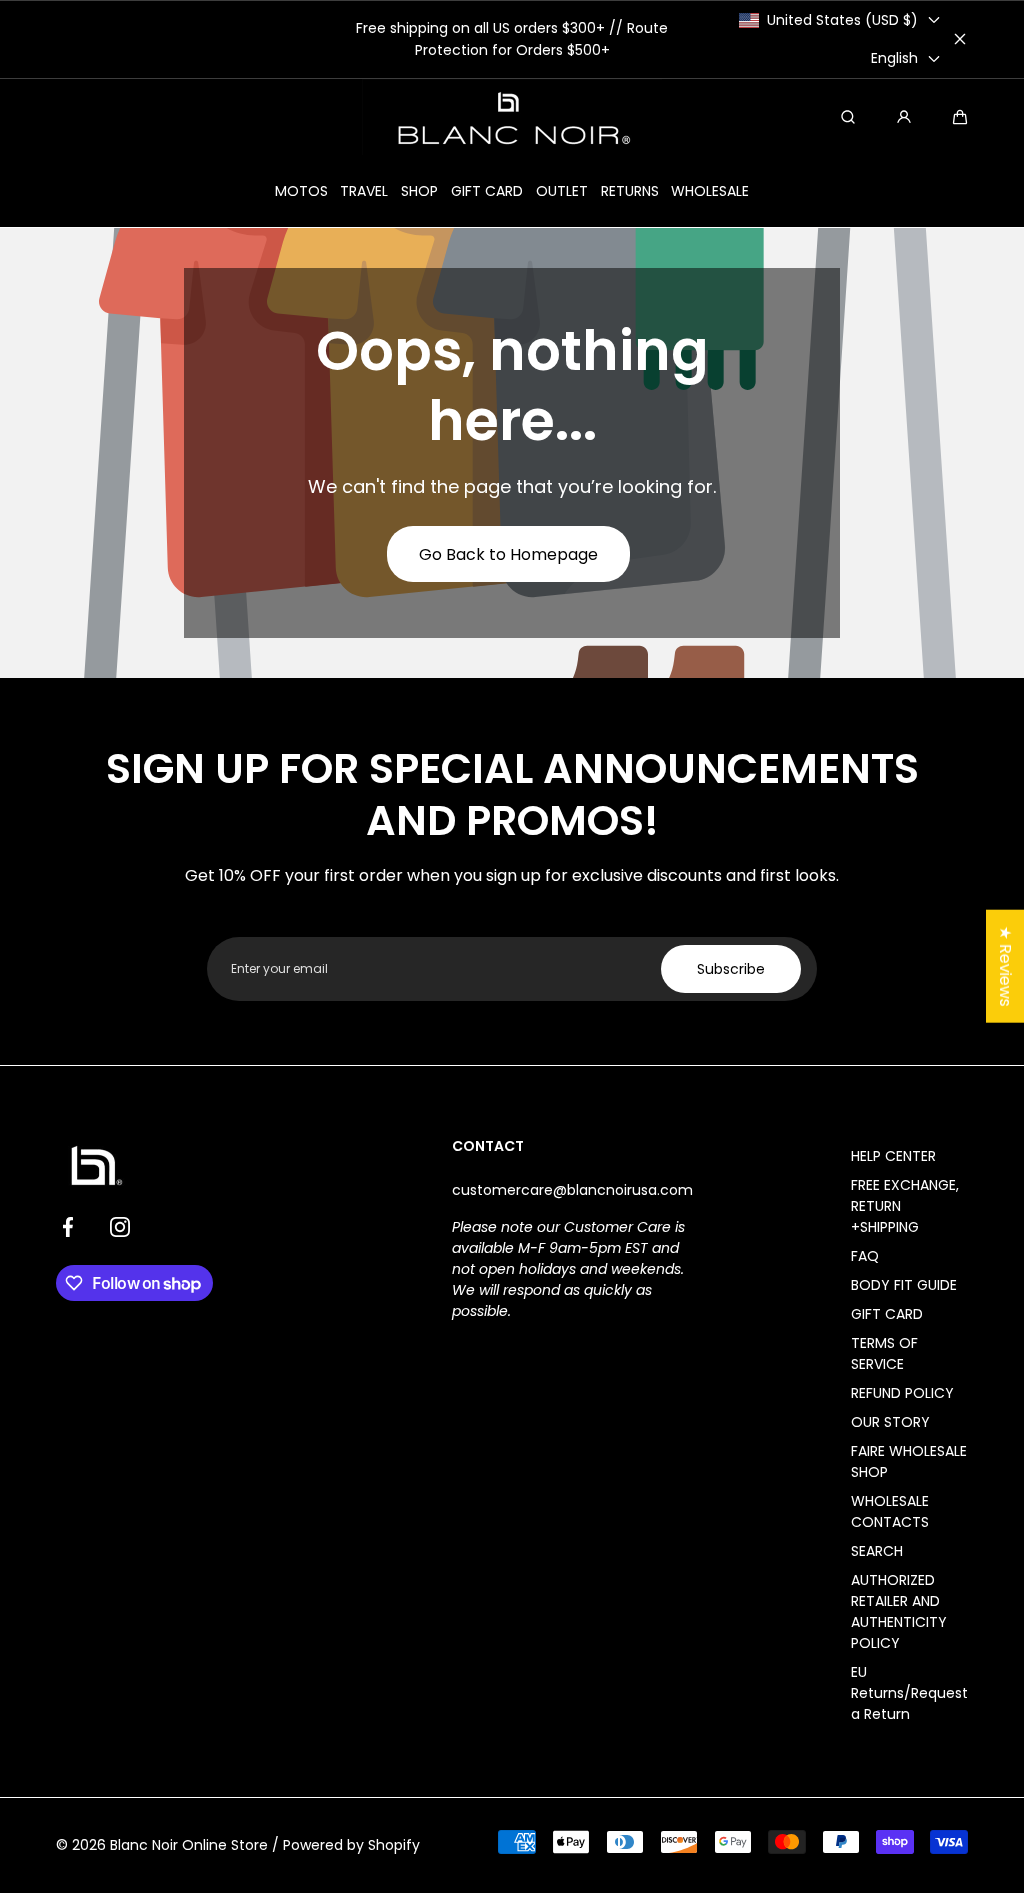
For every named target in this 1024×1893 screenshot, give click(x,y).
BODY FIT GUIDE (904, 1285)
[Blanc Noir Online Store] (512, 117)
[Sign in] (904, 117)
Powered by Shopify (351, 1845)
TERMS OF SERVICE (884, 1353)
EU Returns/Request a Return (909, 1693)
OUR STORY (890, 1422)
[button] (960, 117)
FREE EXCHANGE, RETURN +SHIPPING (905, 1206)
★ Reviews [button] (1005, 965)
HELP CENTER (893, 1156)
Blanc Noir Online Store (189, 1845)
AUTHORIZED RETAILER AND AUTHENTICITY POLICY (899, 1611)
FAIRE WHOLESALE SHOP (909, 1461)
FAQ (865, 1256)
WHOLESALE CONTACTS (890, 1511)
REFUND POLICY (902, 1393)
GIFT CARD (887, 1314)
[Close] (960, 39)
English (894, 58)
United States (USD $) (842, 20)
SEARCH (877, 1551)
